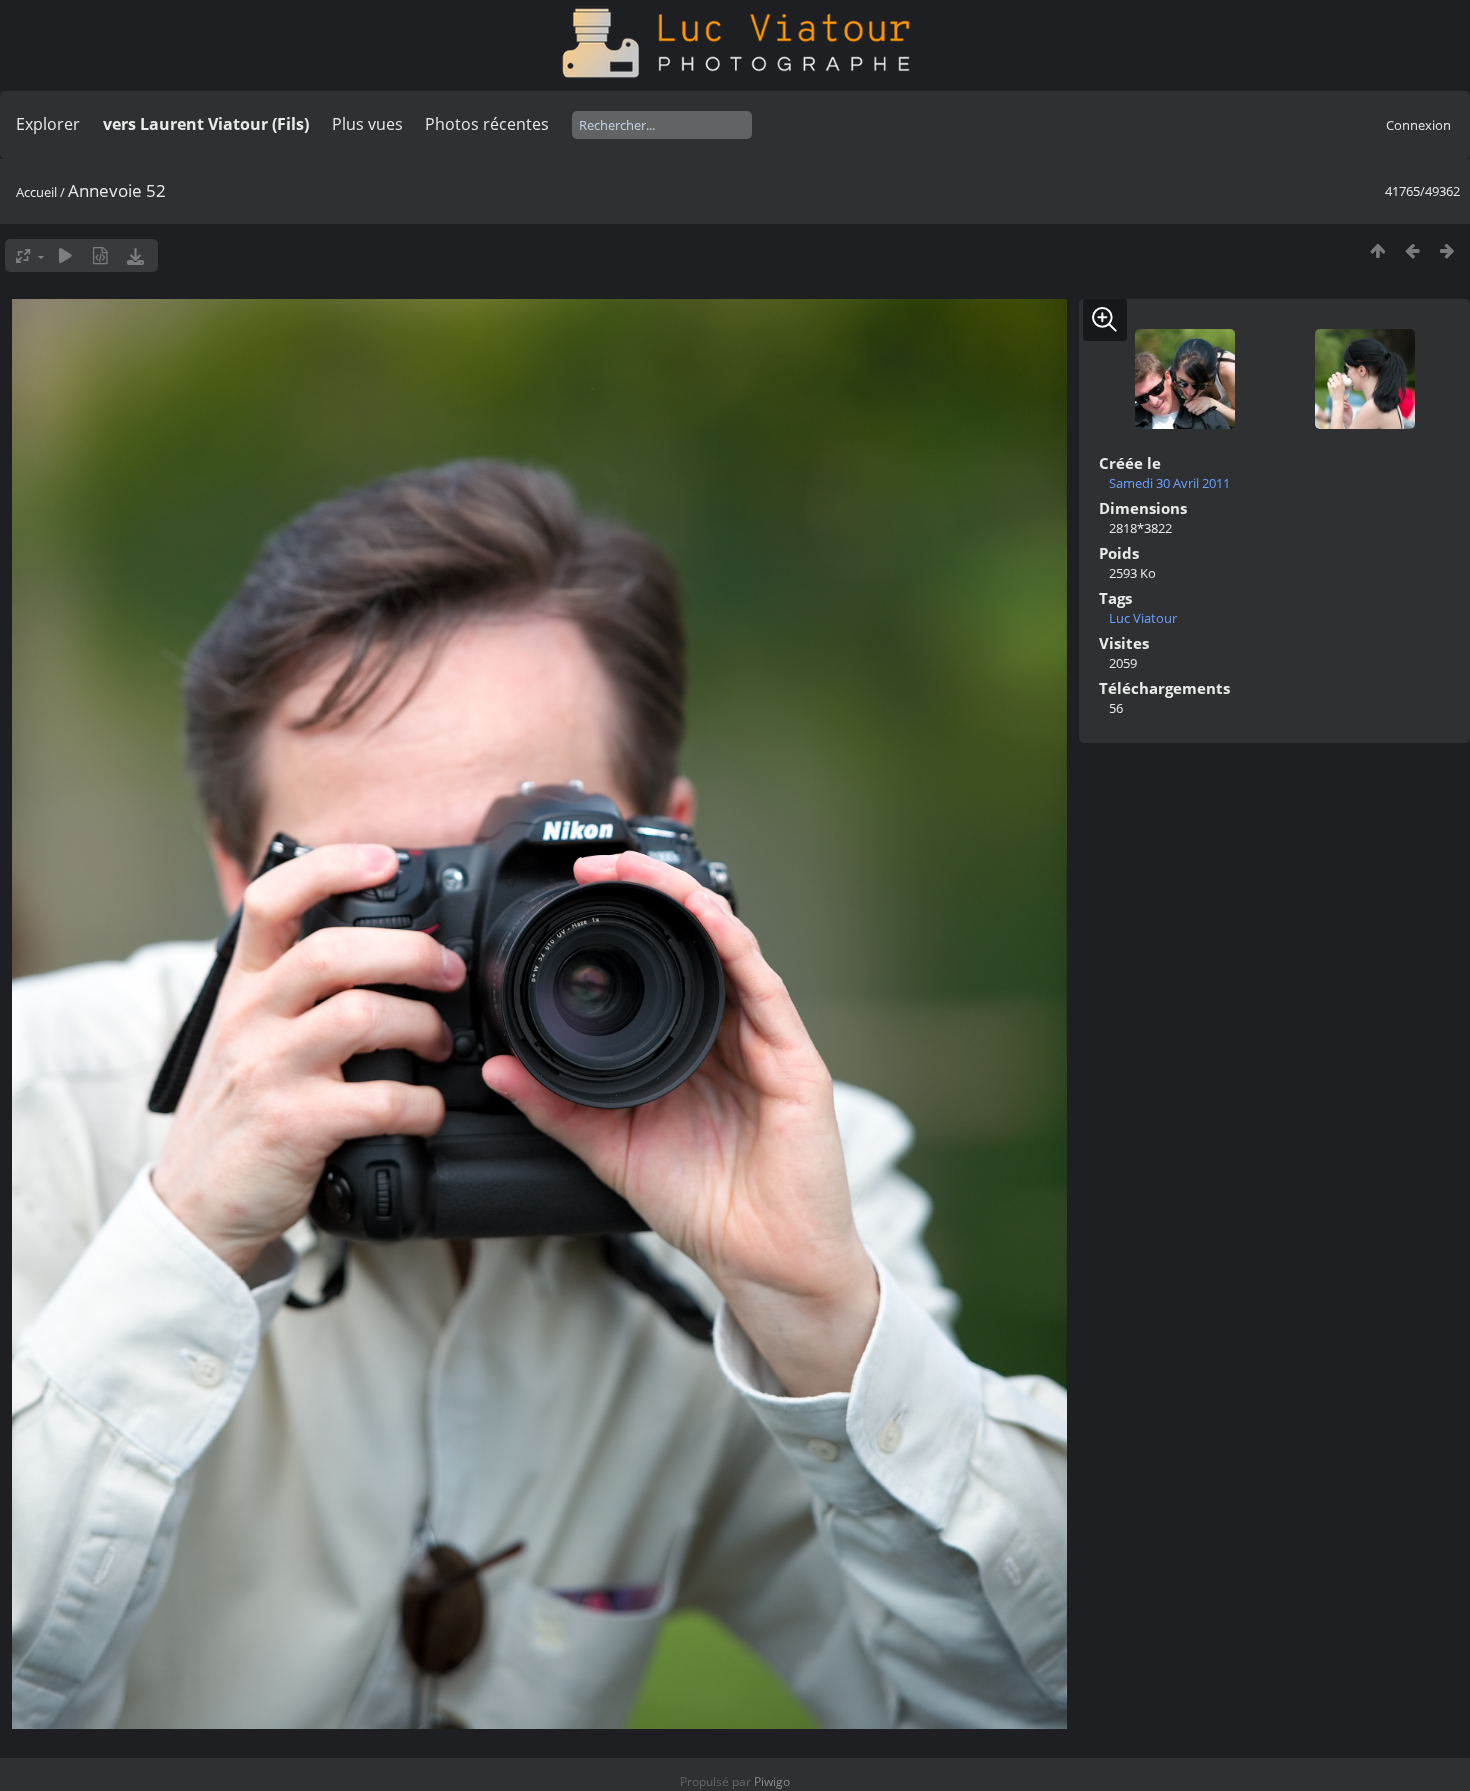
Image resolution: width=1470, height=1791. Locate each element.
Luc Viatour (1143, 618)
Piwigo (772, 1781)
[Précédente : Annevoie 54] (1412, 250)
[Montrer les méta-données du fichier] (100, 255)
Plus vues (367, 124)
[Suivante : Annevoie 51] (1447, 250)
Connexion (1418, 125)
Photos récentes (487, 124)
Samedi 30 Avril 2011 (1169, 483)
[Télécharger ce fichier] (135, 255)
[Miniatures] (1377, 250)
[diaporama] (65, 255)
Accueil (36, 192)
